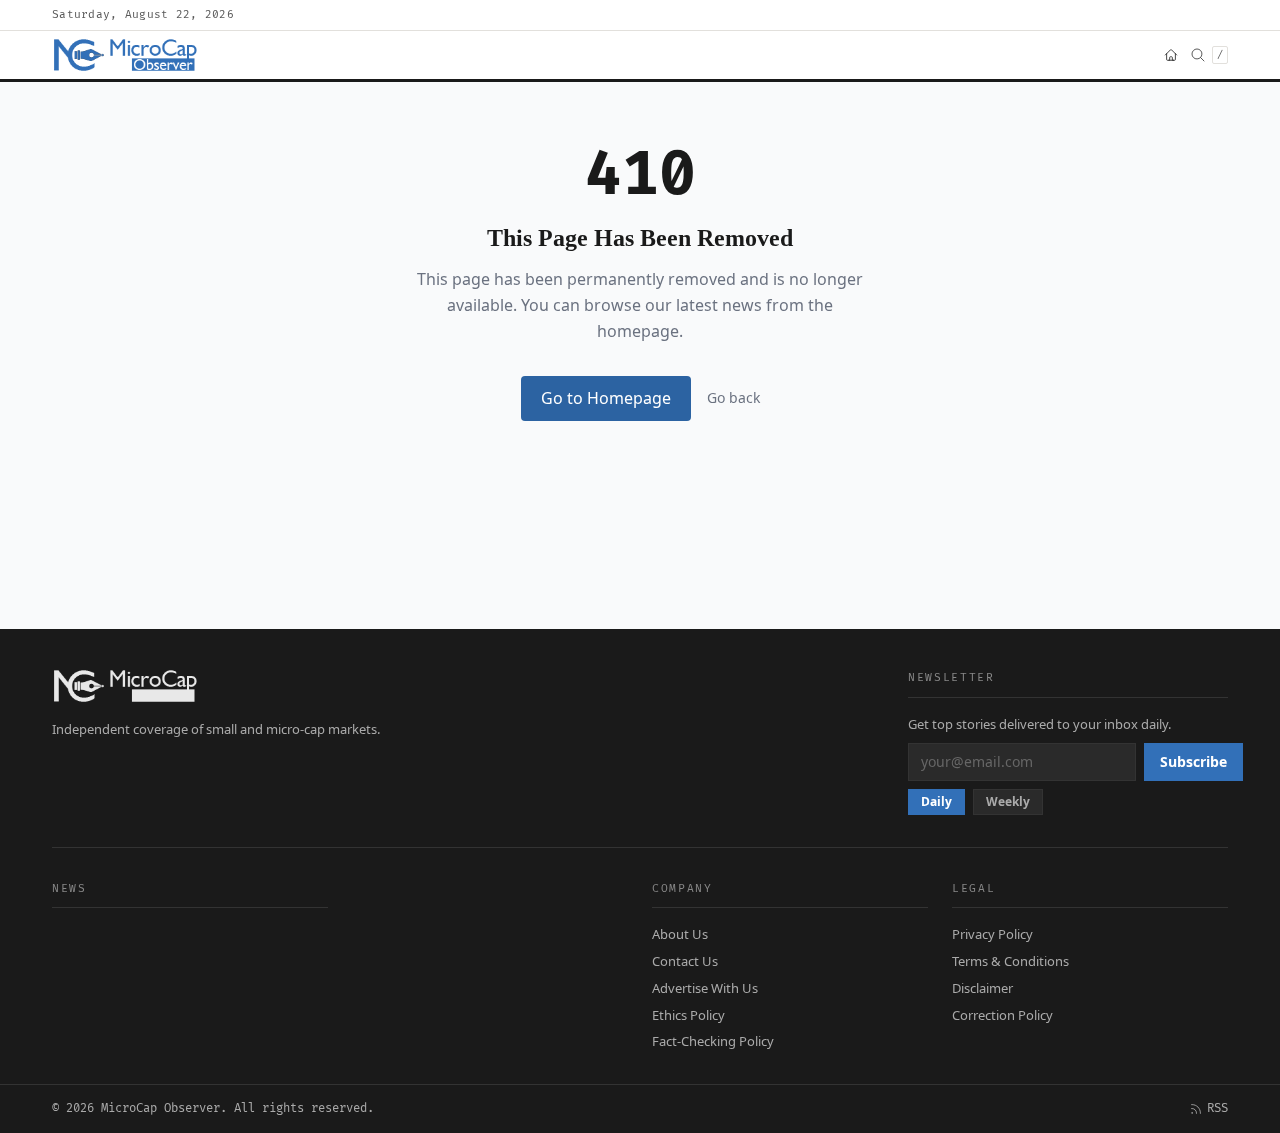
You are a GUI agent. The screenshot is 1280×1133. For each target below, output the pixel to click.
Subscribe (1193, 761)
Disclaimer (982, 988)
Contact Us (685, 961)
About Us (680, 934)
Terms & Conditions (1010, 961)
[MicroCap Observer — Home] (127, 55)
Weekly (1008, 801)
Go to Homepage (606, 398)
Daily (936, 801)
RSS (1217, 1108)
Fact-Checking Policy (713, 1041)
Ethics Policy (688, 1015)
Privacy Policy (992, 934)
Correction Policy (1002, 1015)
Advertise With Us (705, 988)
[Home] (1171, 55)
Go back (733, 397)
